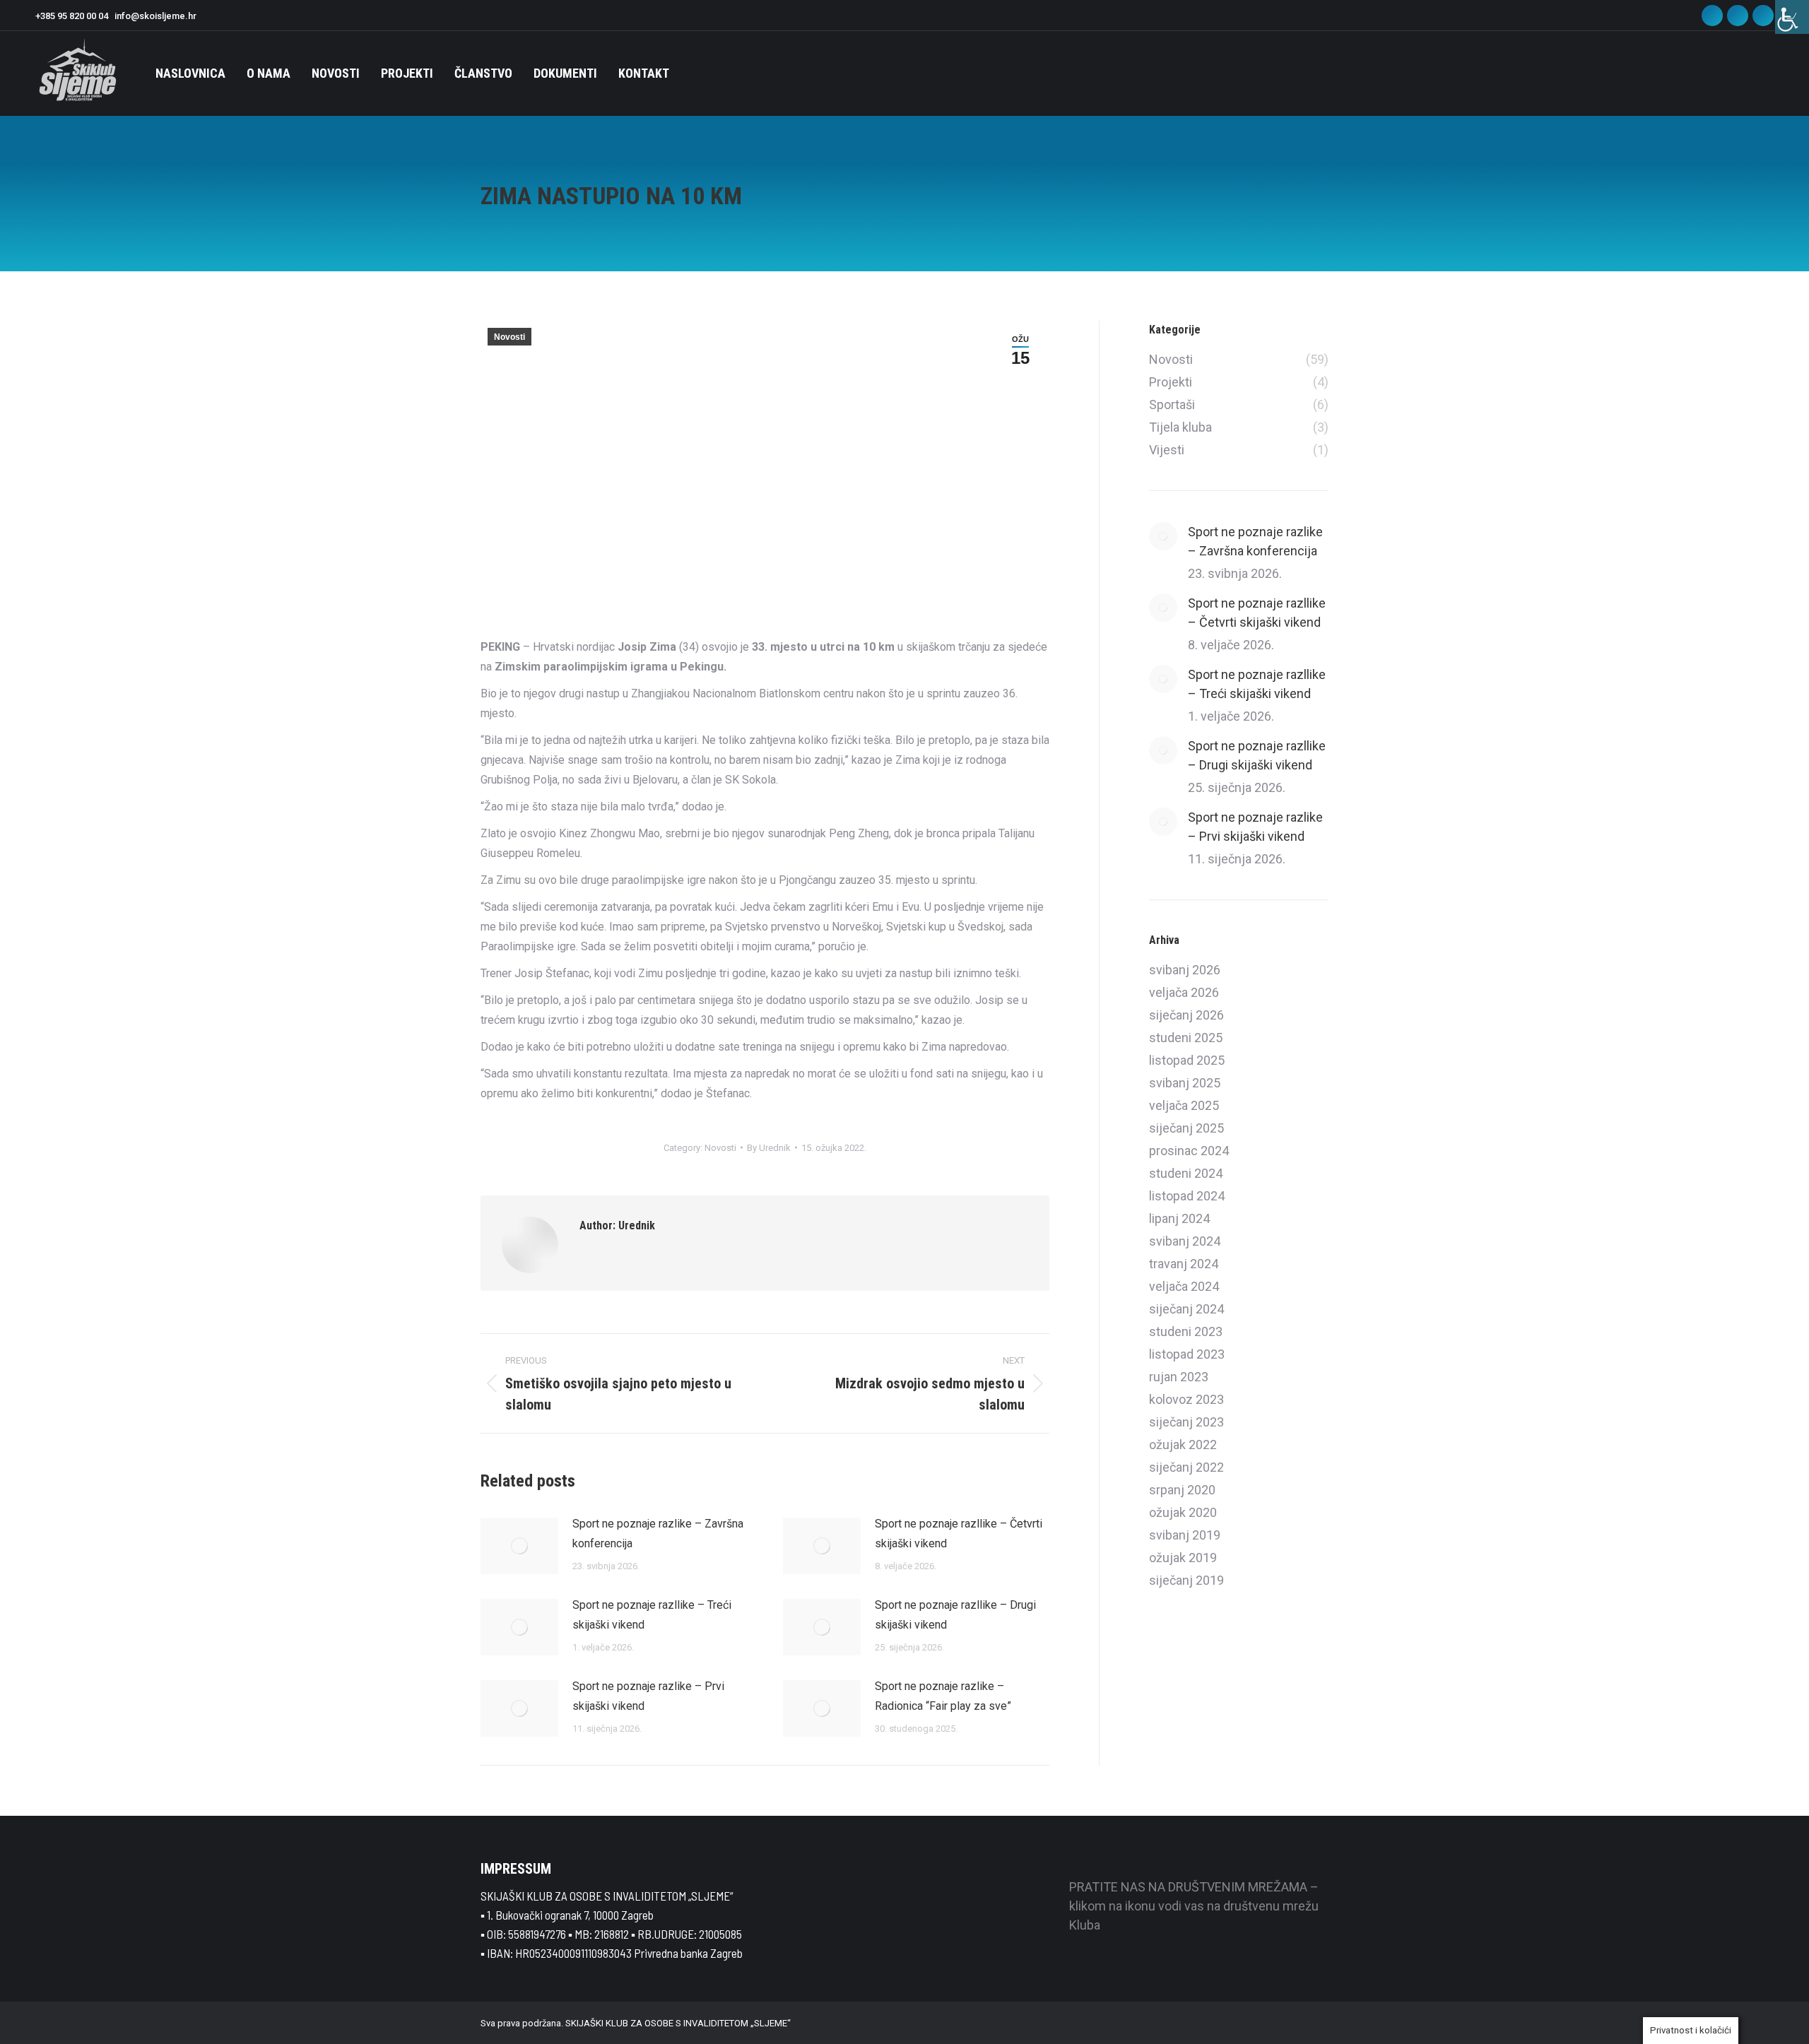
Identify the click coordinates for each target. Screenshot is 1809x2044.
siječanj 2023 (1186, 1422)
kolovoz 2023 (1186, 1399)
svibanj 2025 (1185, 1083)
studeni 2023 (1186, 1331)
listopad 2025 (1187, 1060)
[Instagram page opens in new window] (1738, 16)
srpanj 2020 (1182, 1490)
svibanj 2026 (1185, 970)
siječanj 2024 (1186, 1309)
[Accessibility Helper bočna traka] (1792, 17)
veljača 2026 (1184, 992)
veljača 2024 (1184, 1286)
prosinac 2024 (1189, 1151)
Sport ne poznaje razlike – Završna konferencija (658, 1534)
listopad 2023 (1187, 1354)
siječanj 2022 (1186, 1467)
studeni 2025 (1186, 1038)
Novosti (509, 337)
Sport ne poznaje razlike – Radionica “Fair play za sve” (943, 1696)
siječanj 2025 (1186, 1128)
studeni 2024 (1186, 1173)
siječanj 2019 (1186, 1580)
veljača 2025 (1184, 1105)
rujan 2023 (1179, 1377)
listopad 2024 (1187, 1196)
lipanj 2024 (1179, 1218)
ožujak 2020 (1183, 1512)
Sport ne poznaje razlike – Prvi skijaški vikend (648, 1696)
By (769, 1148)
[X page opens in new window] (1763, 16)
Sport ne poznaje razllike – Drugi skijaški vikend (955, 1615)
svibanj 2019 (1185, 1535)
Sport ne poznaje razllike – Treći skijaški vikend (652, 1615)
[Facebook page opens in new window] (1712, 16)
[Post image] (519, 1546)
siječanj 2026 (1186, 1015)
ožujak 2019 (1183, 1558)
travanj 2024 (1184, 1264)
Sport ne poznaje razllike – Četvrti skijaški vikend (959, 1534)
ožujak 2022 (1183, 1445)
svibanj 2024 (1185, 1241)
